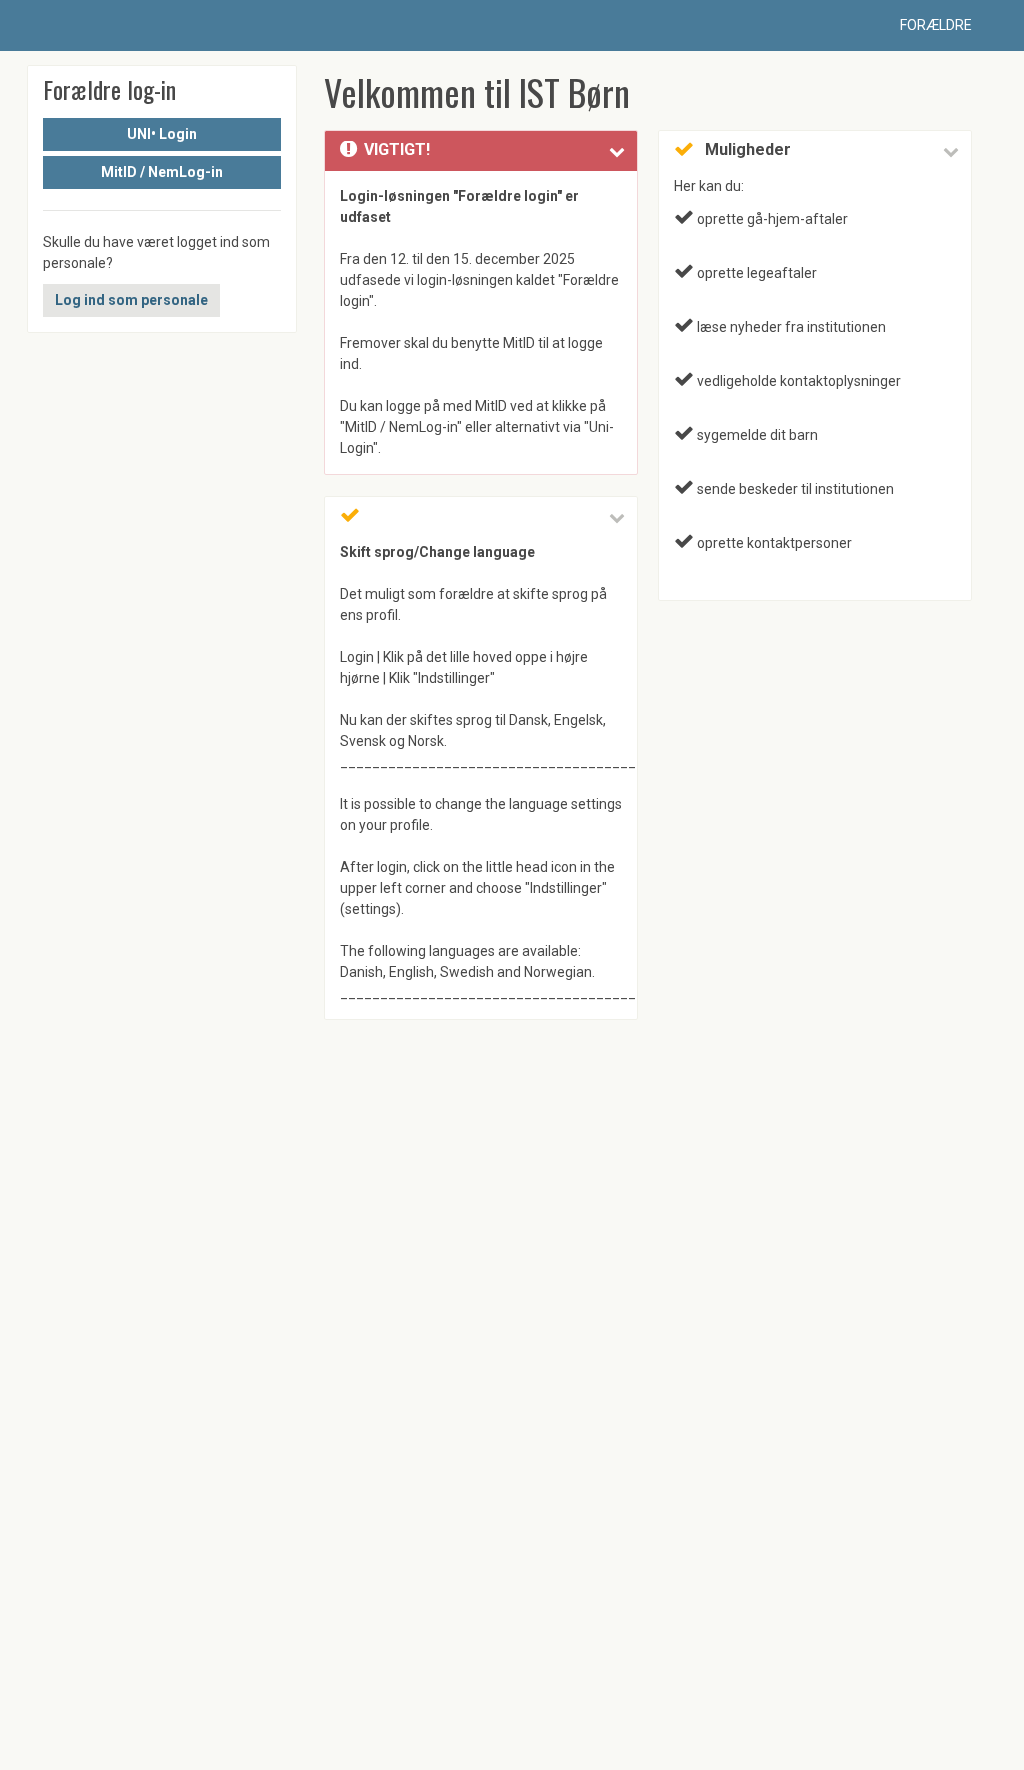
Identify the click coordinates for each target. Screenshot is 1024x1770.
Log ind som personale (131, 300)
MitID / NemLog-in (162, 172)
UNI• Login (162, 134)
